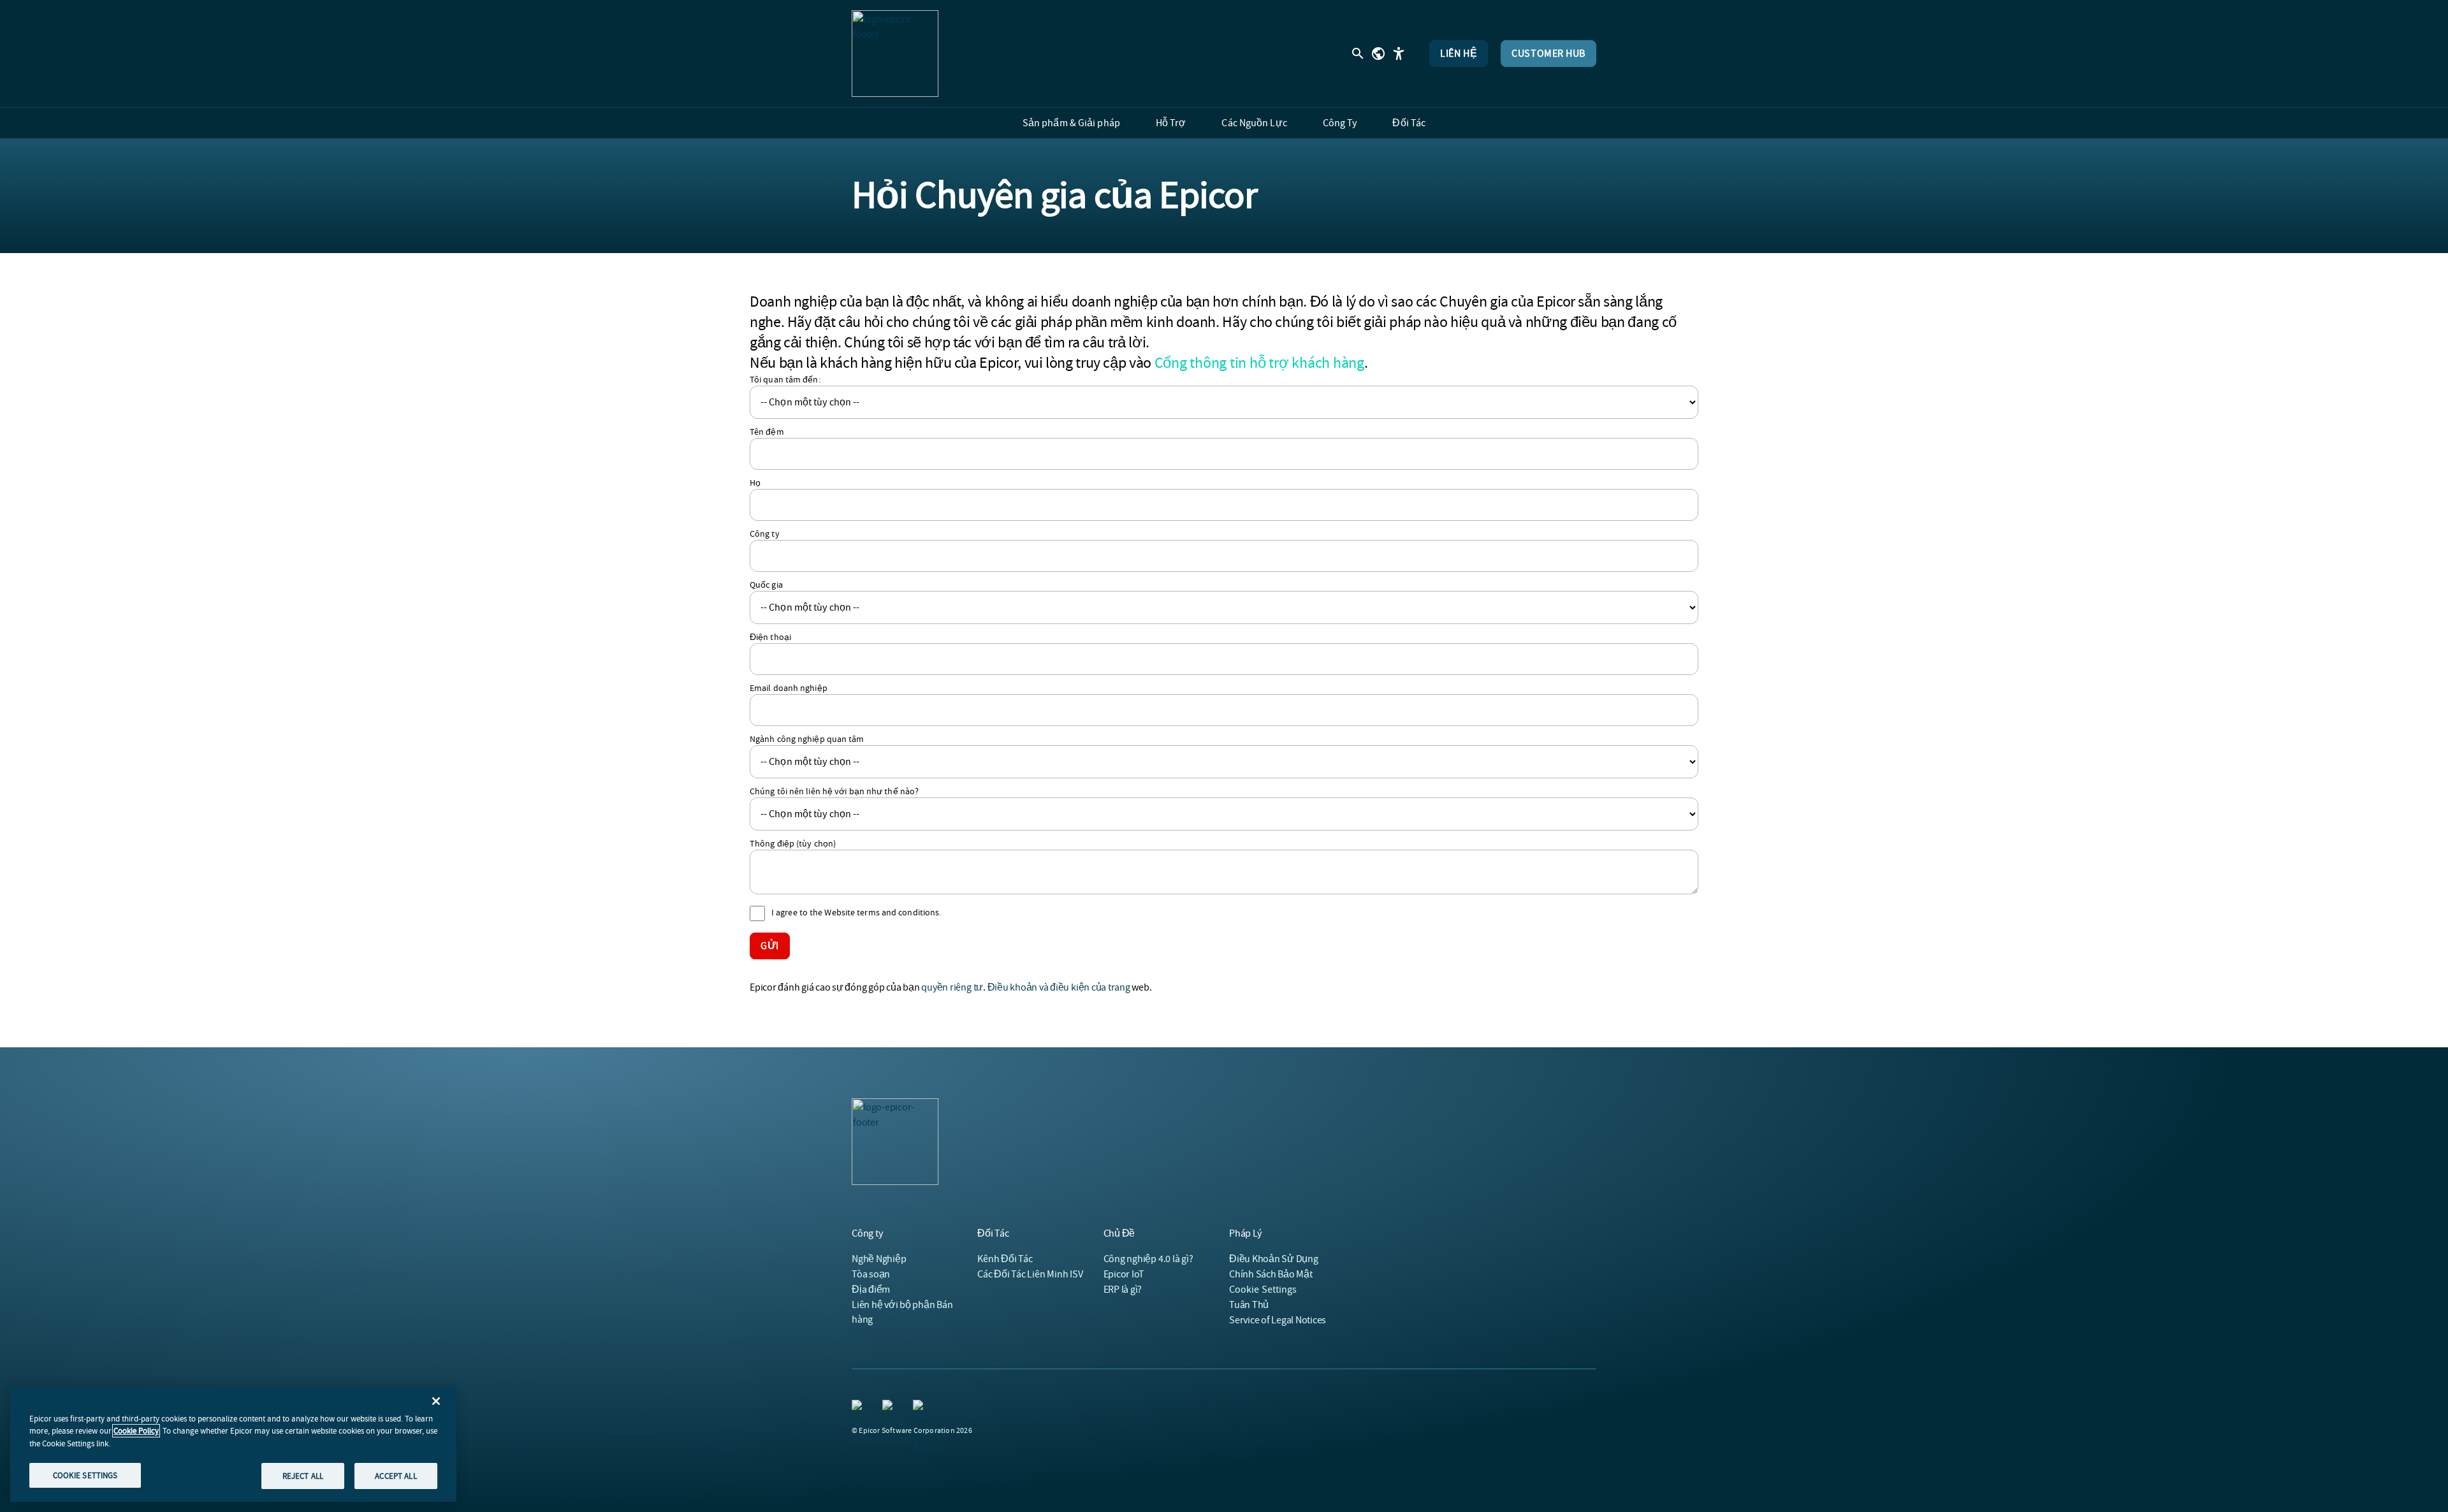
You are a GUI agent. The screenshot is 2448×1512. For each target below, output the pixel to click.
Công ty (765, 534)
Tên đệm (767, 432)
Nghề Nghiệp (879, 1259)
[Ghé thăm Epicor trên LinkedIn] (859, 1407)
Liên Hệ (1459, 54)
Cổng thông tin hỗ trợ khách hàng (1259, 363)
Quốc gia (766, 585)
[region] (233, 1444)
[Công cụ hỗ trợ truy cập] (1399, 54)
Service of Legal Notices (1278, 1320)
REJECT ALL (303, 1475)
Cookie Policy (136, 1431)
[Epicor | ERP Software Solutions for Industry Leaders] (895, 54)
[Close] (436, 1401)
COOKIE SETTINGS (85, 1475)
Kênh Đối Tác (1005, 1259)
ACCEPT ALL (396, 1475)
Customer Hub (1548, 54)
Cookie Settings (1263, 1290)
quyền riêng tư (952, 987)
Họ (755, 483)
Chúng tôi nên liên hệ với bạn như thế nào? (834, 791)
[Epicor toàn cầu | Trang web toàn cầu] (1378, 54)
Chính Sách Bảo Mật (1271, 1274)
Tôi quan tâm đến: (785, 379)
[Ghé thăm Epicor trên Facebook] (890, 1407)
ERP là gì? (1123, 1290)
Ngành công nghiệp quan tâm (807, 739)
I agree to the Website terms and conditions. (856, 912)
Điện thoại (770, 637)
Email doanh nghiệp (789, 688)
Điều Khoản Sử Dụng (1274, 1259)
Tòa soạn (871, 1274)
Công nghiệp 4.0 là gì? (1148, 1259)
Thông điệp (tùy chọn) (793, 843)
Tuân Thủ (1249, 1305)
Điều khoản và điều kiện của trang (1059, 987)
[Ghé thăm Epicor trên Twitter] (921, 1407)
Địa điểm (871, 1290)
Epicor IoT (1124, 1274)
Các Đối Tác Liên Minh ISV (1030, 1274)
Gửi (770, 946)
